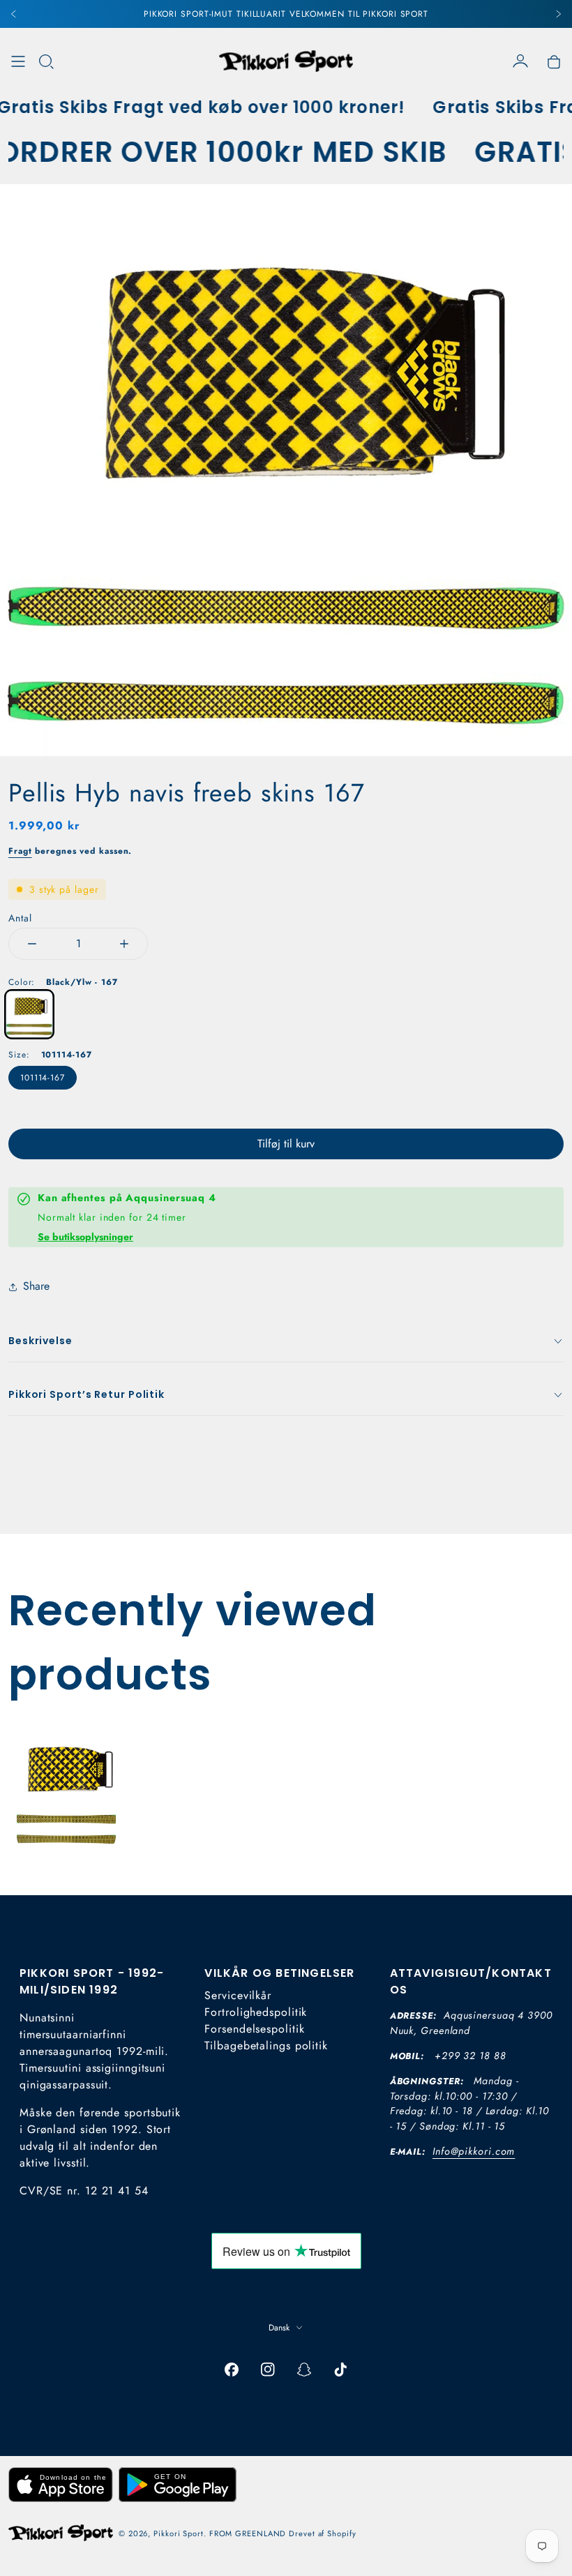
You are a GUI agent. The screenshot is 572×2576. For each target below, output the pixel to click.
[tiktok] (340, 2370)
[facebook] (232, 2370)
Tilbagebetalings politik (266, 2046)
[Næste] (558, 14)
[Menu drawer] (18, 61)
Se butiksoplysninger (85, 1237)
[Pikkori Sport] (286, 61)
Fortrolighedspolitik (256, 2012)
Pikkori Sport (179, 2533)
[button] (46, 61)
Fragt (20, 851)
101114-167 (43, 1078)
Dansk (279, 2328)
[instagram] (268, 2370)
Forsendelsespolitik (254, 2029)
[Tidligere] (14, 14)
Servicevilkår (238, 1995)
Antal (20, 918)
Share (36, 1286)
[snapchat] (304, 2370)
